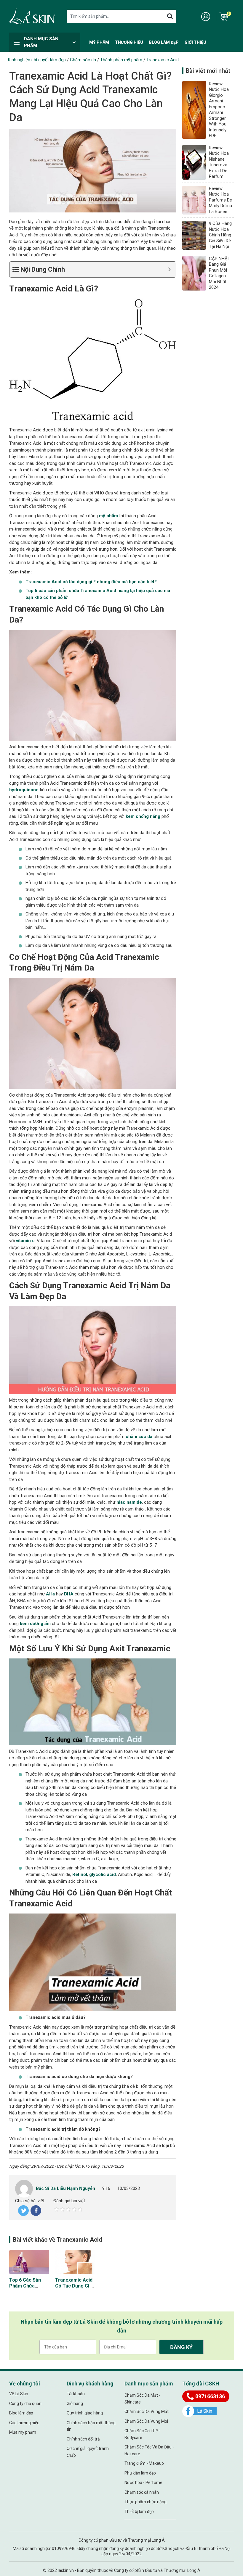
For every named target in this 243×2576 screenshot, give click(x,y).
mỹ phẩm (108, 516)
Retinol (80, 1874)
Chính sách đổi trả (83, 2439)
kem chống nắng (143, 816)
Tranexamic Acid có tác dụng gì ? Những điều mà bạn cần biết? (74, 2289)
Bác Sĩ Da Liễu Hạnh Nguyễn (65, 2188)
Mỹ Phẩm (99, 42)
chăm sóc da (139, 1437)
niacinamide (129, 1502)
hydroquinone (24, 790)
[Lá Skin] (32, 16)
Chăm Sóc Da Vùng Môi (146, 2421)
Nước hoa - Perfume (143, 2482)
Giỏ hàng (75, 2403)
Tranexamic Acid (163, 60)
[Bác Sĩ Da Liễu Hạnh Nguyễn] (24, 2188)
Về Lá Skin (19, 2394)
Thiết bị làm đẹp (139, 2511)
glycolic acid (103, 1874)
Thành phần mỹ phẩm (121, 60)
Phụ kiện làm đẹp (140, 2473)
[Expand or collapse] (169, 269)
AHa (50, 1594)
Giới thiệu (195, 42)
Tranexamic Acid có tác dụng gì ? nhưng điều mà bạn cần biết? (92, 582)
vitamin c (25, 1241)
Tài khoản (76, 2394)
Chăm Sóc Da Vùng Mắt (147, 2411)
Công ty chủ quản (25, 2403)
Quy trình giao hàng (85, 2413)
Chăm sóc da (83, 60)
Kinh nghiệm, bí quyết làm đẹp (37, 60)
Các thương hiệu (24, 2423)
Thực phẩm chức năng (146, 2502)
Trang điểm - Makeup (144, 2463)
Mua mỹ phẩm (23, 2432)
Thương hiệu (129, 42)
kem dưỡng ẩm (35, 1624)
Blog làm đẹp (164, 42)
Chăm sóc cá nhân (142, 2492)
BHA (69, 1594)
